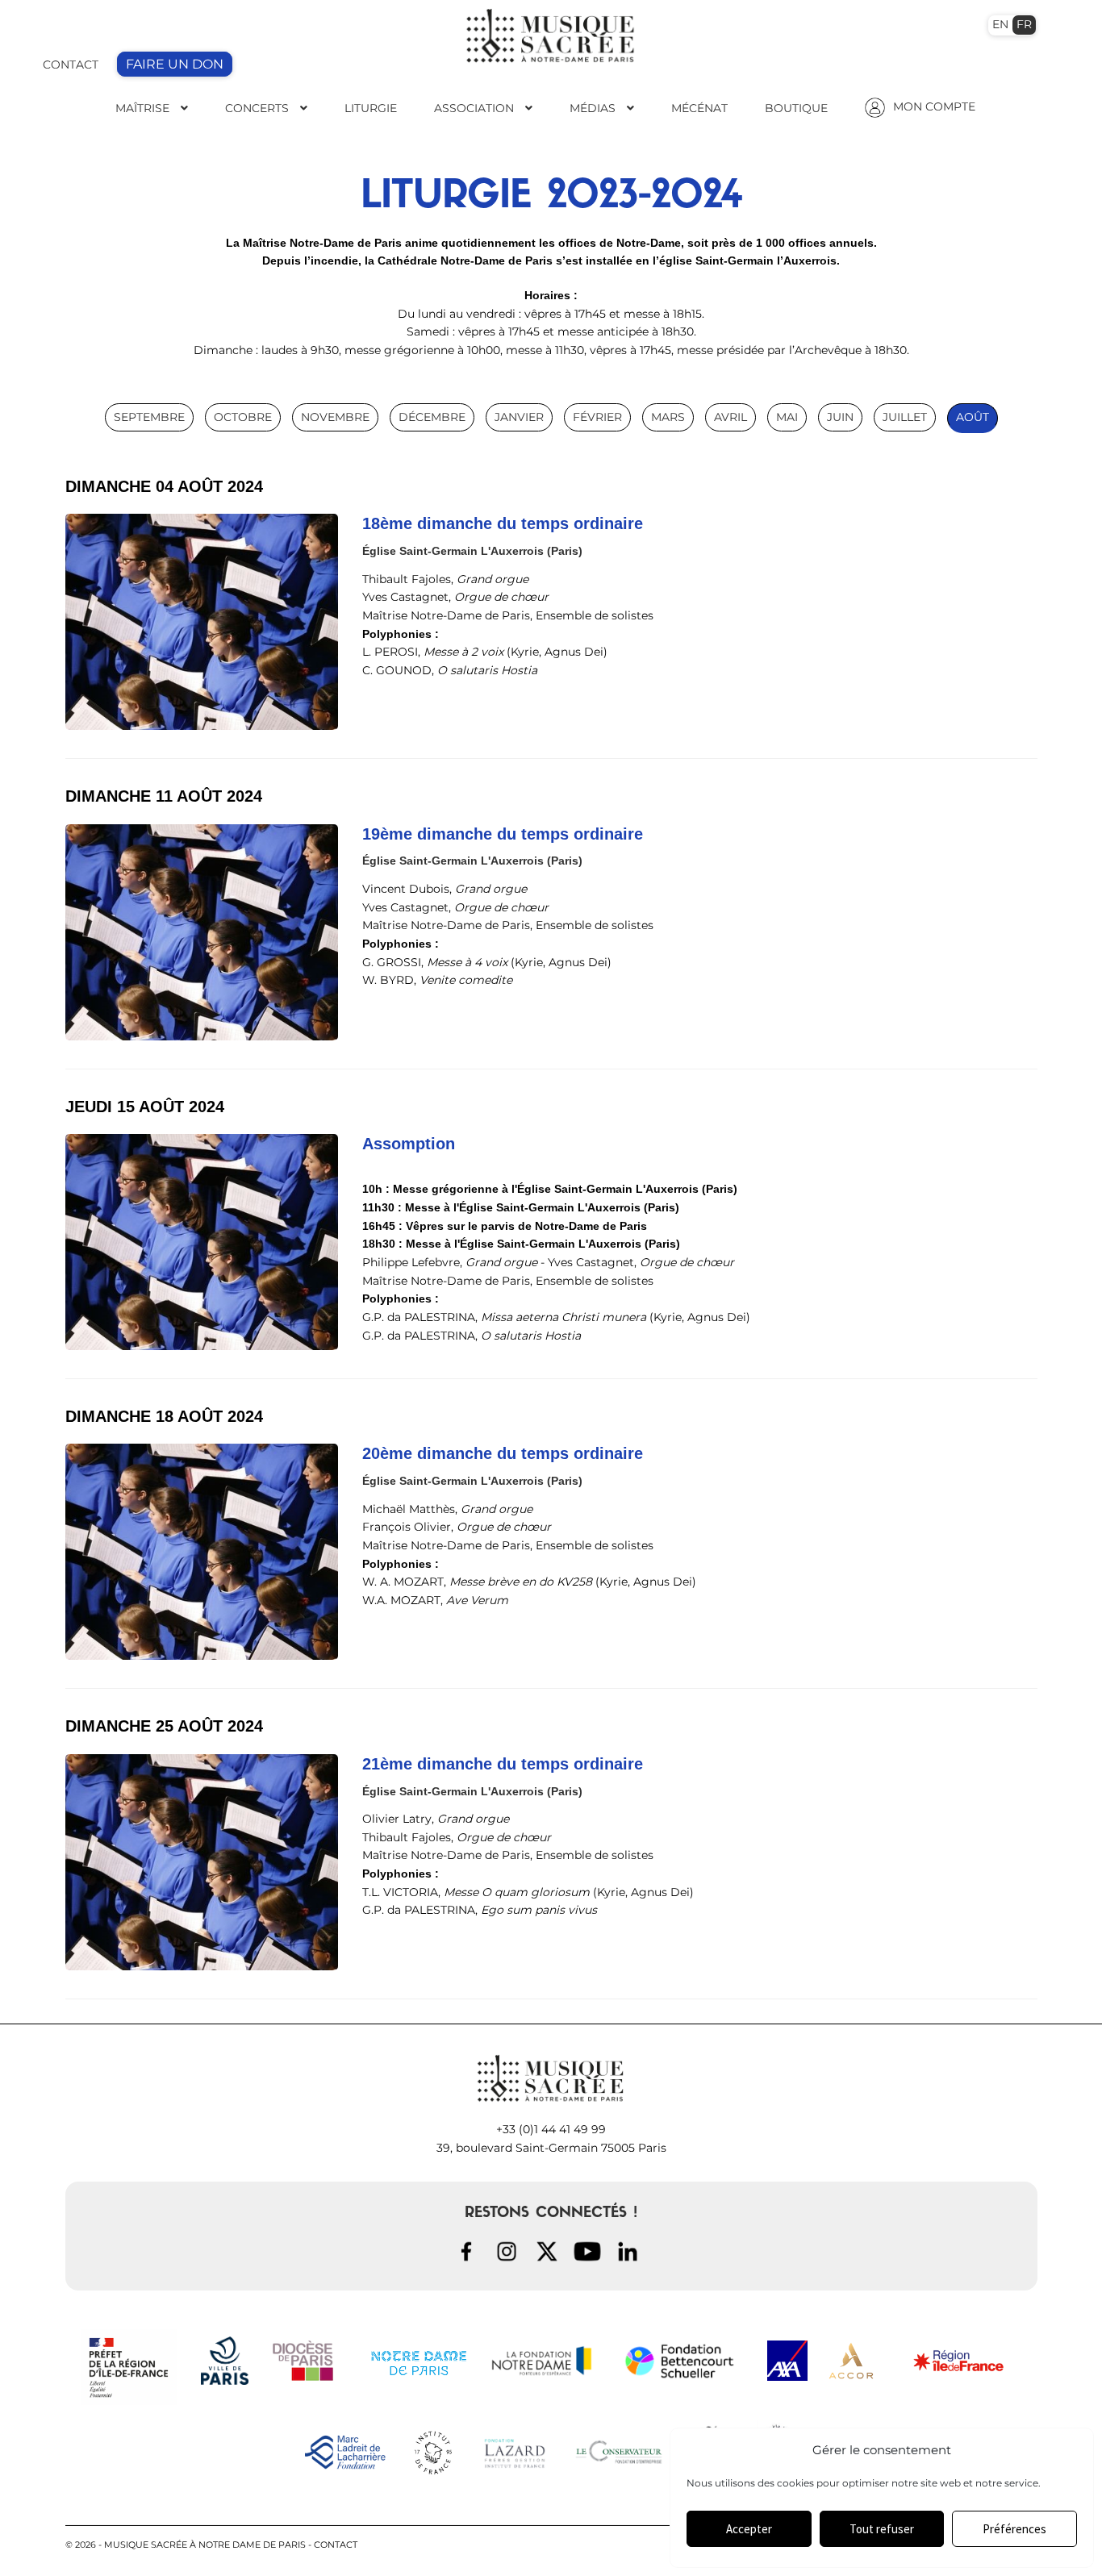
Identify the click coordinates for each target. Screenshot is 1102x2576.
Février (597, 417)
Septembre (149, 417)
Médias (593, 108)
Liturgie (371, 108)
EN (1000, 24)
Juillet (905, 417)
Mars (668, 417)
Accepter (749, 2529)
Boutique (796, 108)
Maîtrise (142, 108)
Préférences (1014, 2529)
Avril (730, 417)
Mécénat (699, 108)
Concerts (257, 108)
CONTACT (71, 65)
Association (474, 108)
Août (973, 417)
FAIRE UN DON (175, 64)
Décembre (432, 417)
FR (1024, 24)
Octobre (243, 417)
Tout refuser (882, 2529)
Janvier (519, 417)
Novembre (335, 417)
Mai (787, 417)
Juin (840, 417)
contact (336, 2545)
